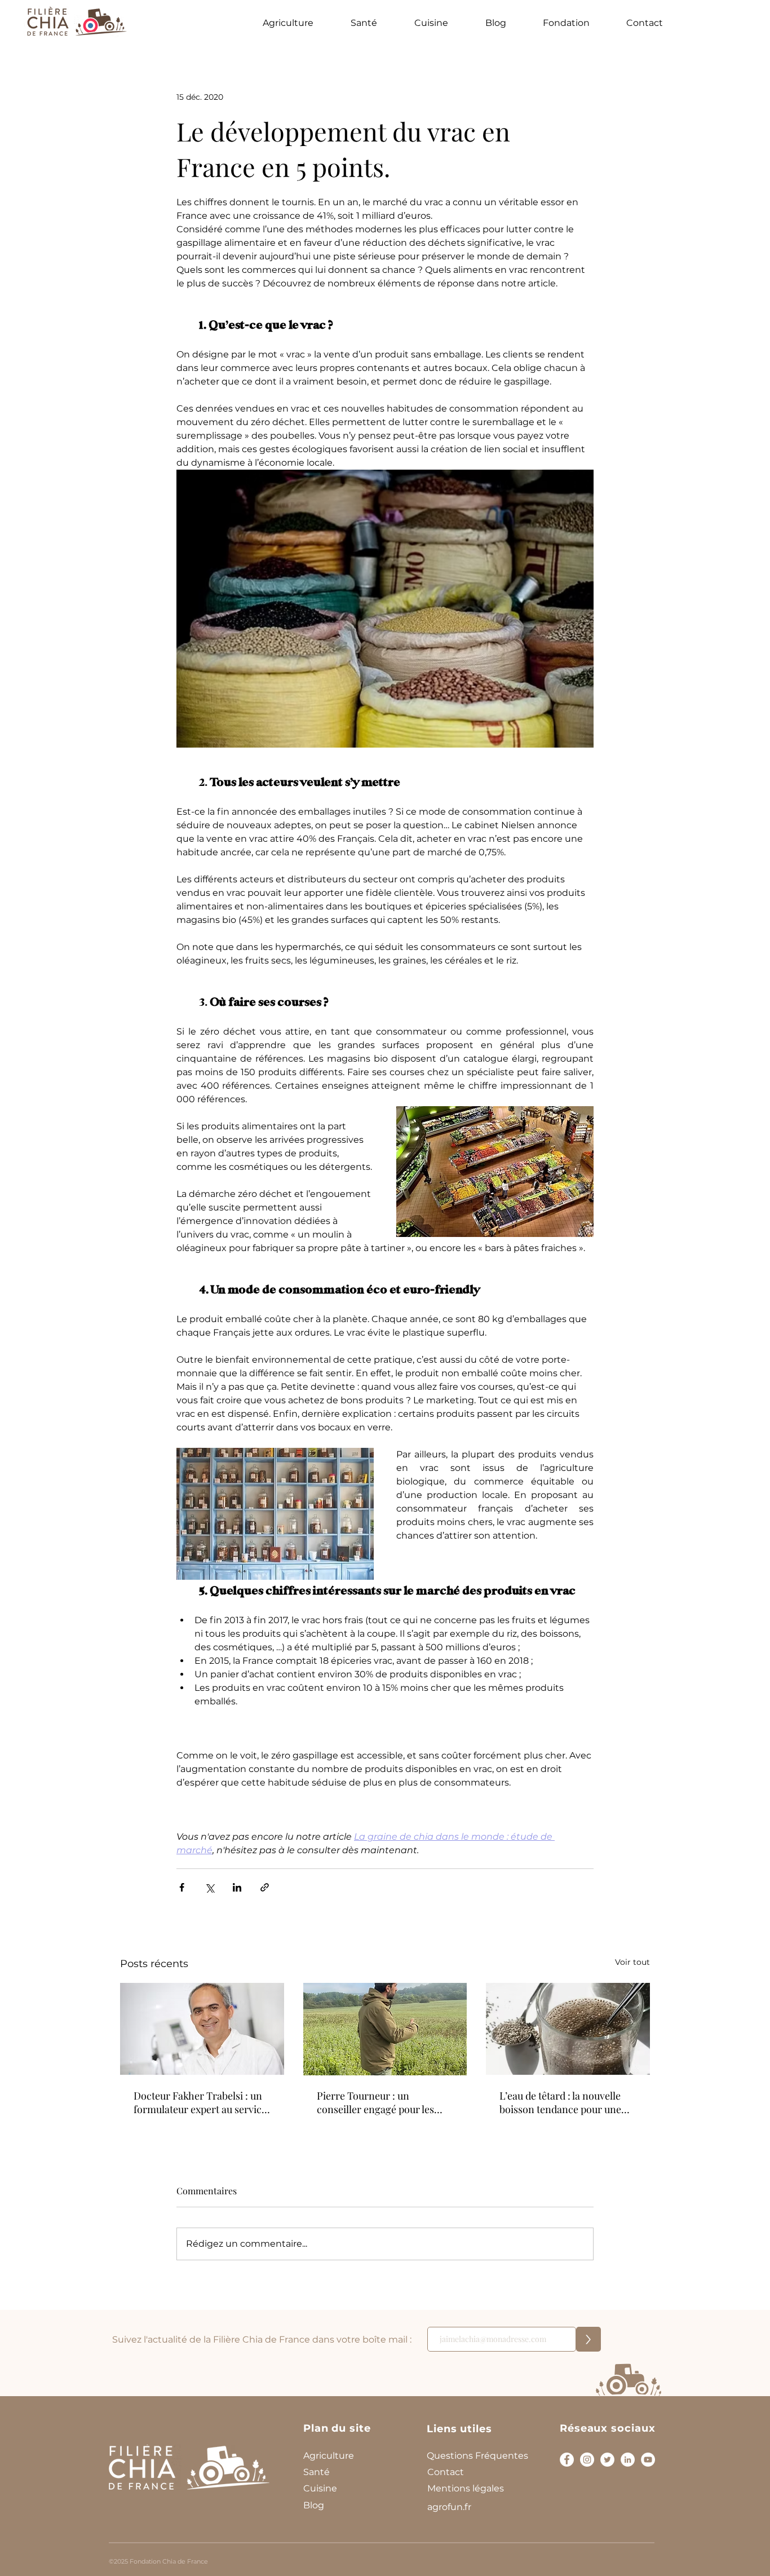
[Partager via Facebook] (182, 1887)
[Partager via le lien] (265, 1887)
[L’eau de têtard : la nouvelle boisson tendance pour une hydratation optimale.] (568, 2029)
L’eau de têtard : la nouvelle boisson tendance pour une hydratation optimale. (560, 2102)
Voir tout (632, 1962)
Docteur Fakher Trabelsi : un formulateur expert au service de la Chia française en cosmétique (200, 2102)
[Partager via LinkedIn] (237, 1887)
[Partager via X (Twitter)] (209, 1887)
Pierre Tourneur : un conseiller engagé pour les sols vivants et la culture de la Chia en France (381, 2102)
